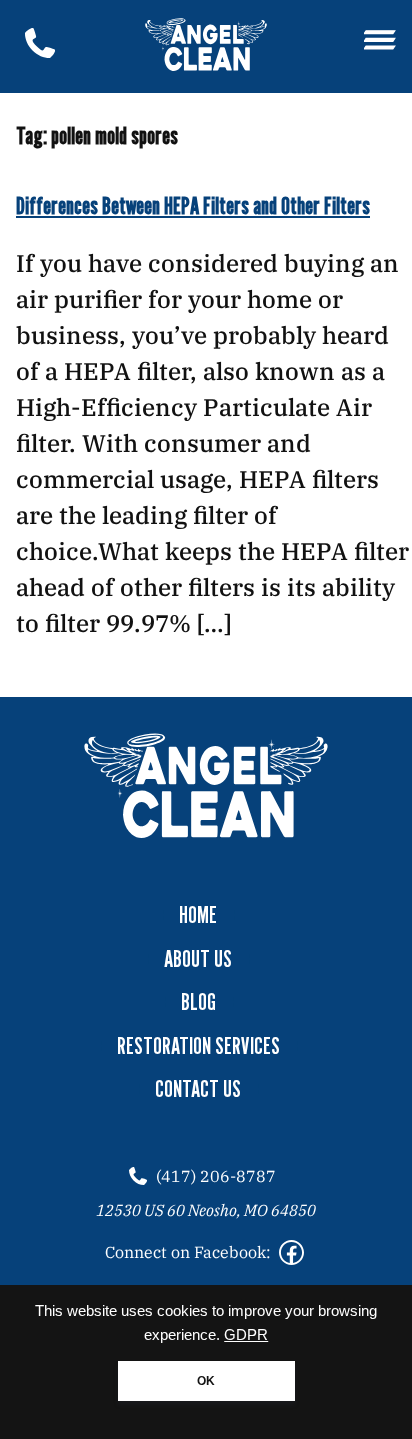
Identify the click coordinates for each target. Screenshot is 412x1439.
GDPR (246, 1335)
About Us (198, 959)
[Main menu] (380, 41)
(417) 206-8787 (216, 1176)
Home (198, 915)
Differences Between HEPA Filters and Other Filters (193, 205)
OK (206, 1381)
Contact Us (198, 1089)
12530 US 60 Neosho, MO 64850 (206, 1210)
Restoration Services (198, 1046)
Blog (198, 1002)
